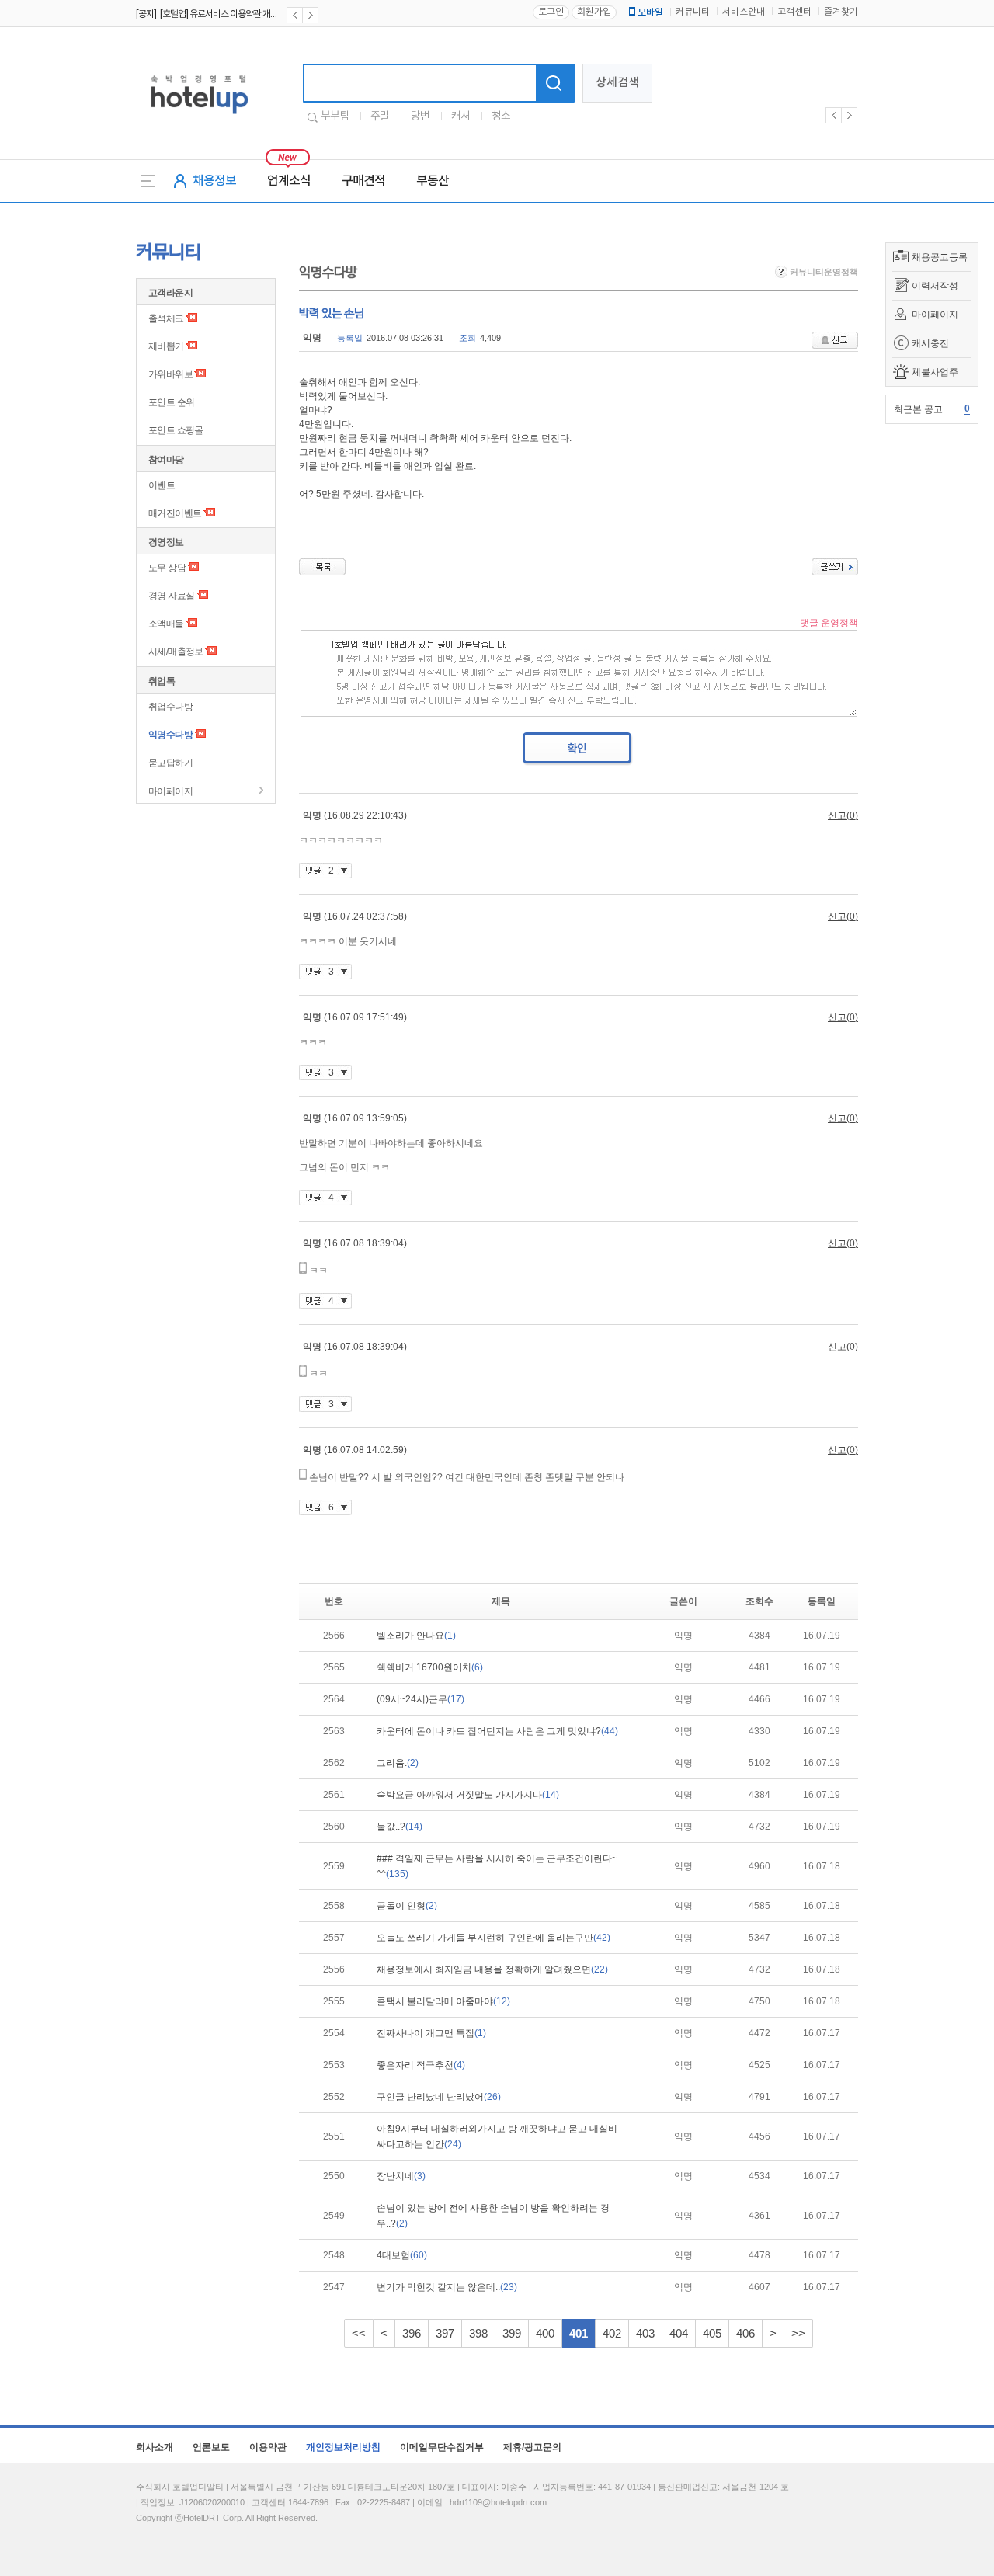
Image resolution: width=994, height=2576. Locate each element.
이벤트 (162, 485)
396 (412, 2333)
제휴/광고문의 (532, 2447)
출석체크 (166, 318)
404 (679, 2333)
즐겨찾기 (841, 12)
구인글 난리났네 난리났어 (439, 2097)
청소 (501, 116)
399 (512, 2333)
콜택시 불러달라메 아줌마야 (443, 2001)
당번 (420, 116)
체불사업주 (935, 372)
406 (745, 2333)
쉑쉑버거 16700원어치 (430, 1667)
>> (798, 2333)
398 (478, 2333)
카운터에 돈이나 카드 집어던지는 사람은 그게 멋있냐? (497, 1731)
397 (445, 2333)
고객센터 (794, 12)
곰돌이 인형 (407, 1906)
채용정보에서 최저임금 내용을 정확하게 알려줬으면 (492, 1969)
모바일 (650, 12)
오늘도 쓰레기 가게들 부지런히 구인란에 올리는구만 (494, 1938)
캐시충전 (930, 343)
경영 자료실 (171, 596)
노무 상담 (167, 568)
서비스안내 (744, 12)
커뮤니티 (693, 12)
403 (645, 2333)
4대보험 (402, 2255)
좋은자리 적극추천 (421, 2065)
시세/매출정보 (176, 652)
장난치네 (401, 2176)
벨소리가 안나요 (416, 1636)
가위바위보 (170, 374)
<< (359, 2333)
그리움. (398, 1763)
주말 (380, 116)
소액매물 (166, 624)
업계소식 (289, 181)
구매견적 (363, 181)
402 (612, 2333)
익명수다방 (170, 735)
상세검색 (617, 83)
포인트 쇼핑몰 (176, 430)
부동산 (433, 181)
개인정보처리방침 (343, 2447)
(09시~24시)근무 (421, 1699)
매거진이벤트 (175, 513)
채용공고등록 (940, 257)
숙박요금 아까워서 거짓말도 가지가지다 (468, 1795)
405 (712, 2333)
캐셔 (461, 116)
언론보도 (211, 2447)
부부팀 (335, 116)
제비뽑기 (166, 346)
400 (545, 2333)
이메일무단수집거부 (442, 2447)
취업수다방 (170, 707)
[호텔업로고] (199, 117)
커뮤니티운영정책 (823, 272)
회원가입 (594, 12)
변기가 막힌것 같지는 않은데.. (447, 2287)
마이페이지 (935, 315)
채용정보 (214, 181)
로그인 (551, 12)
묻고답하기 (170, 763)
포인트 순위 (171, 402)
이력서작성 (935, 286)
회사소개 (155, 2447)
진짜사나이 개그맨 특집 (431, 2033)
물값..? (400, 1827)
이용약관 (268, 2447)
